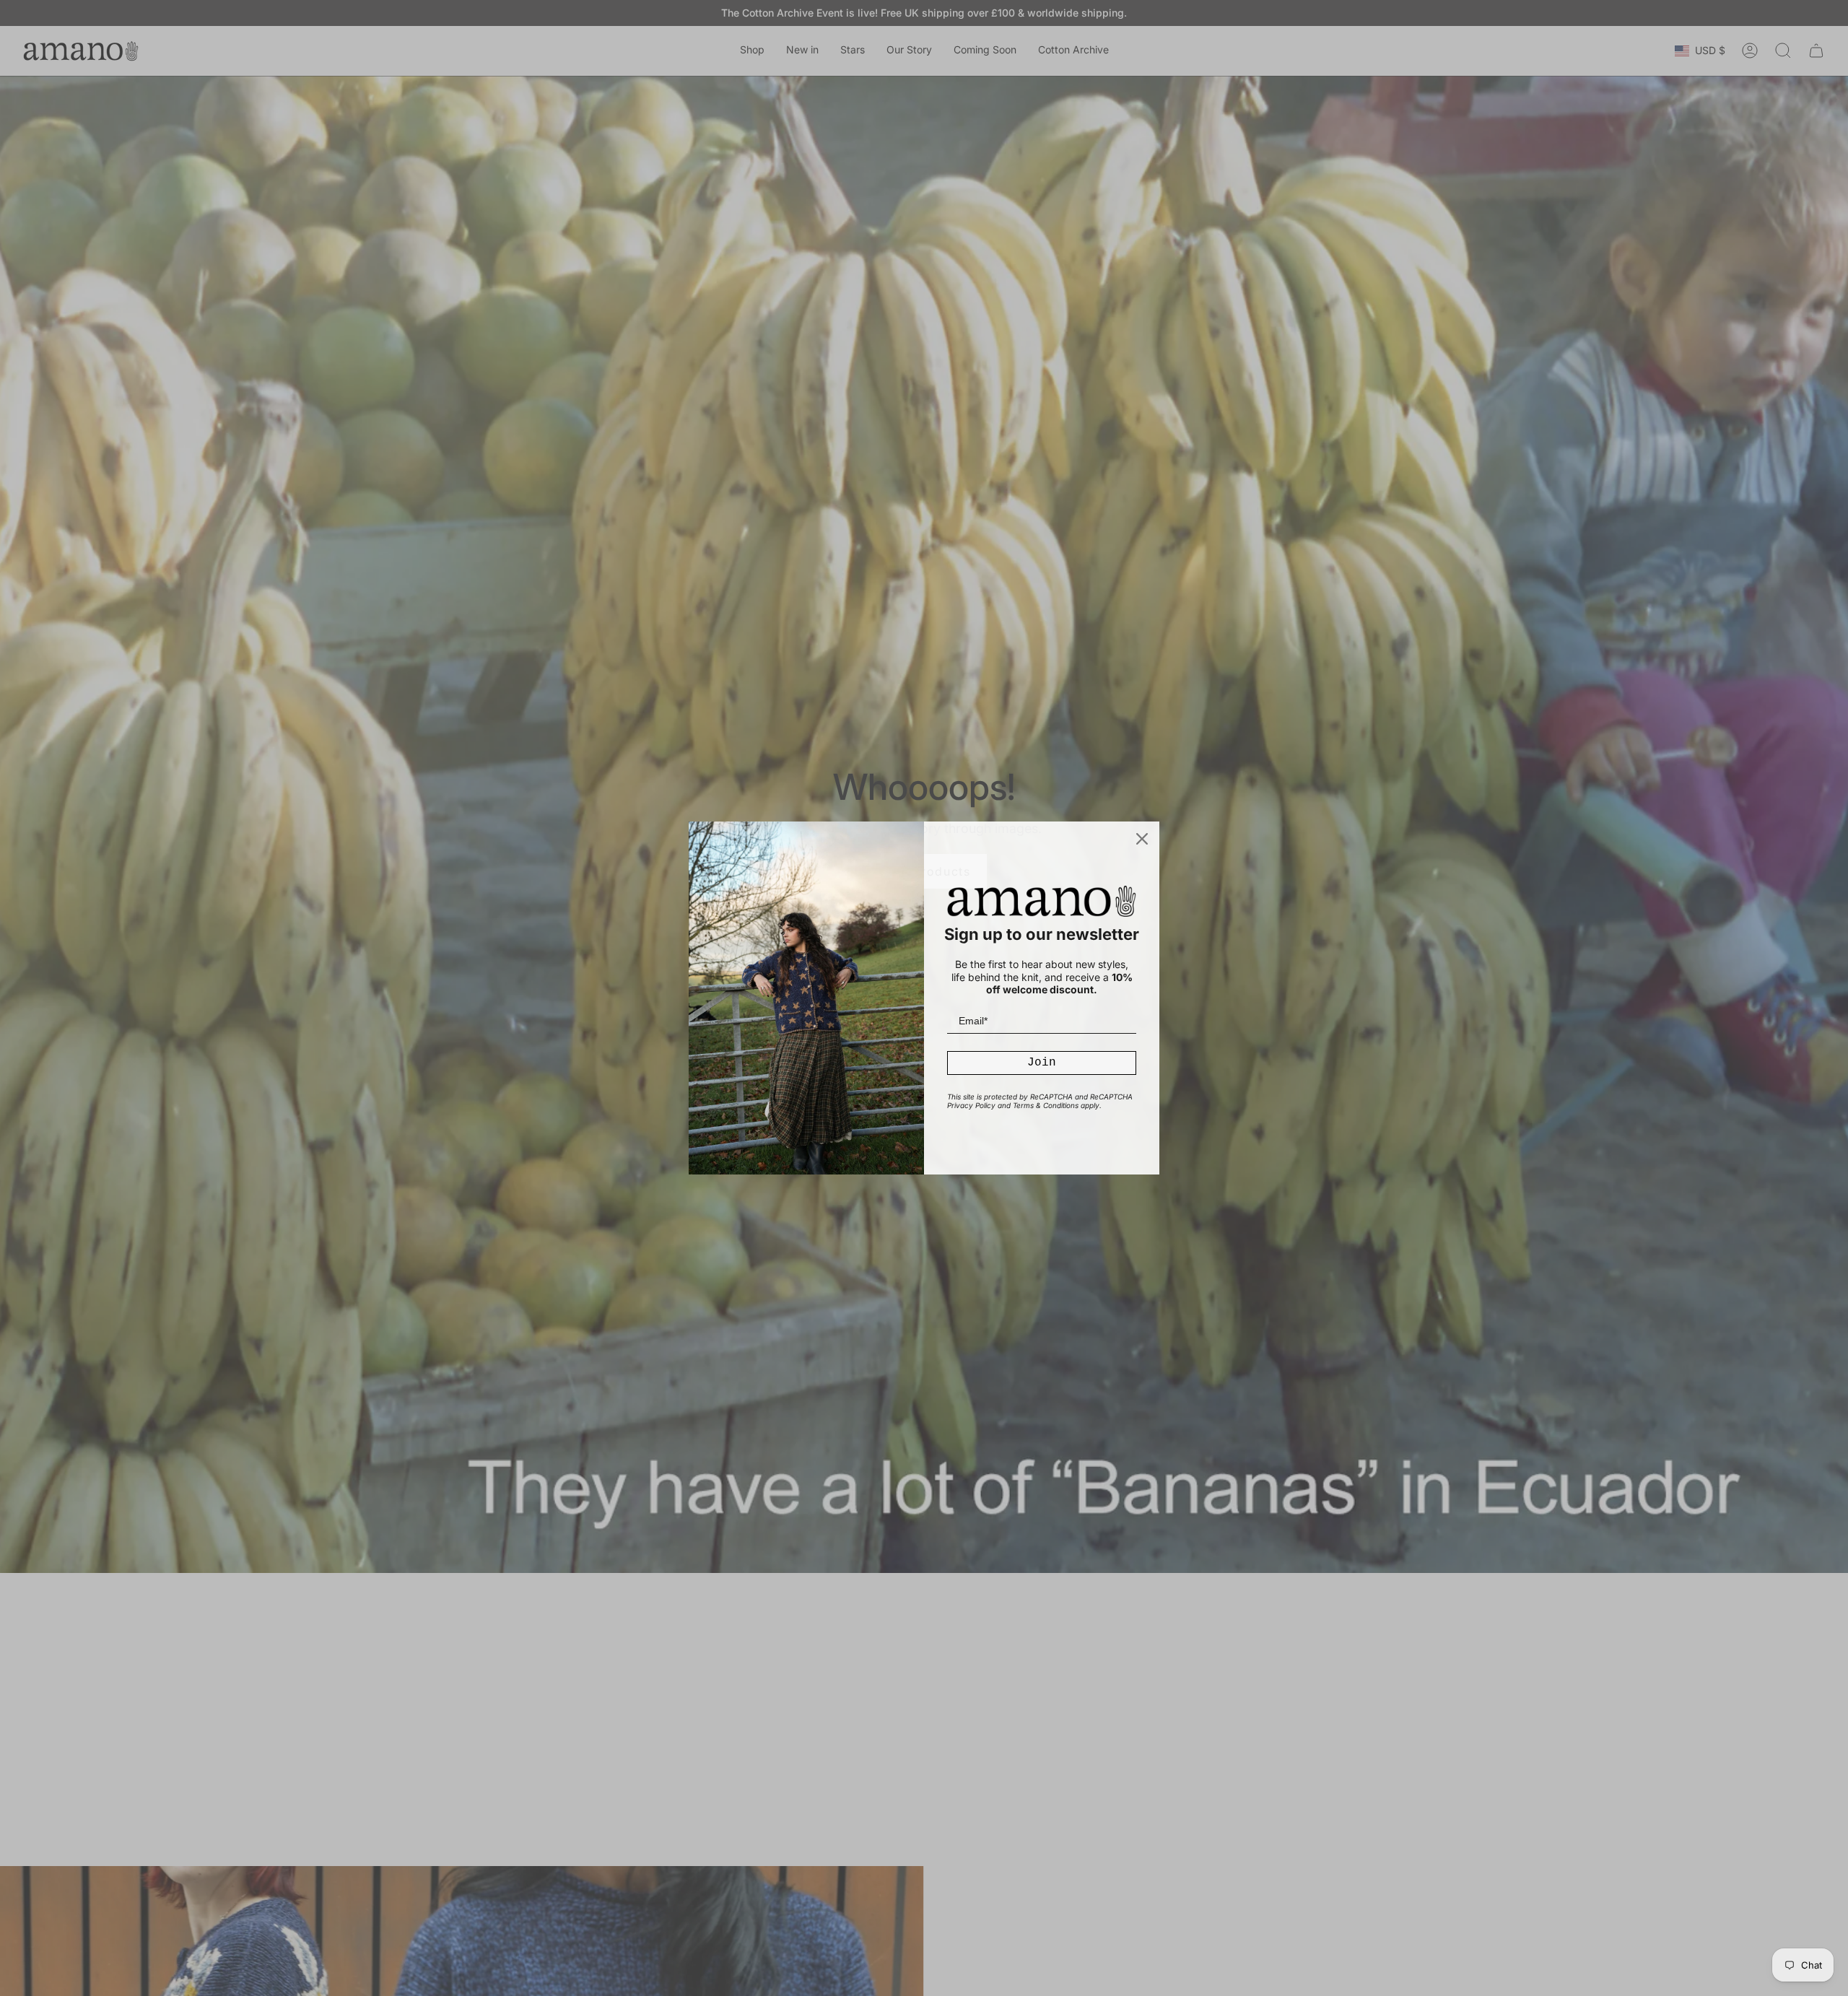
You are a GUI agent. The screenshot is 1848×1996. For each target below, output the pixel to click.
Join (1042, 1063)
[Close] (1142, 839)
